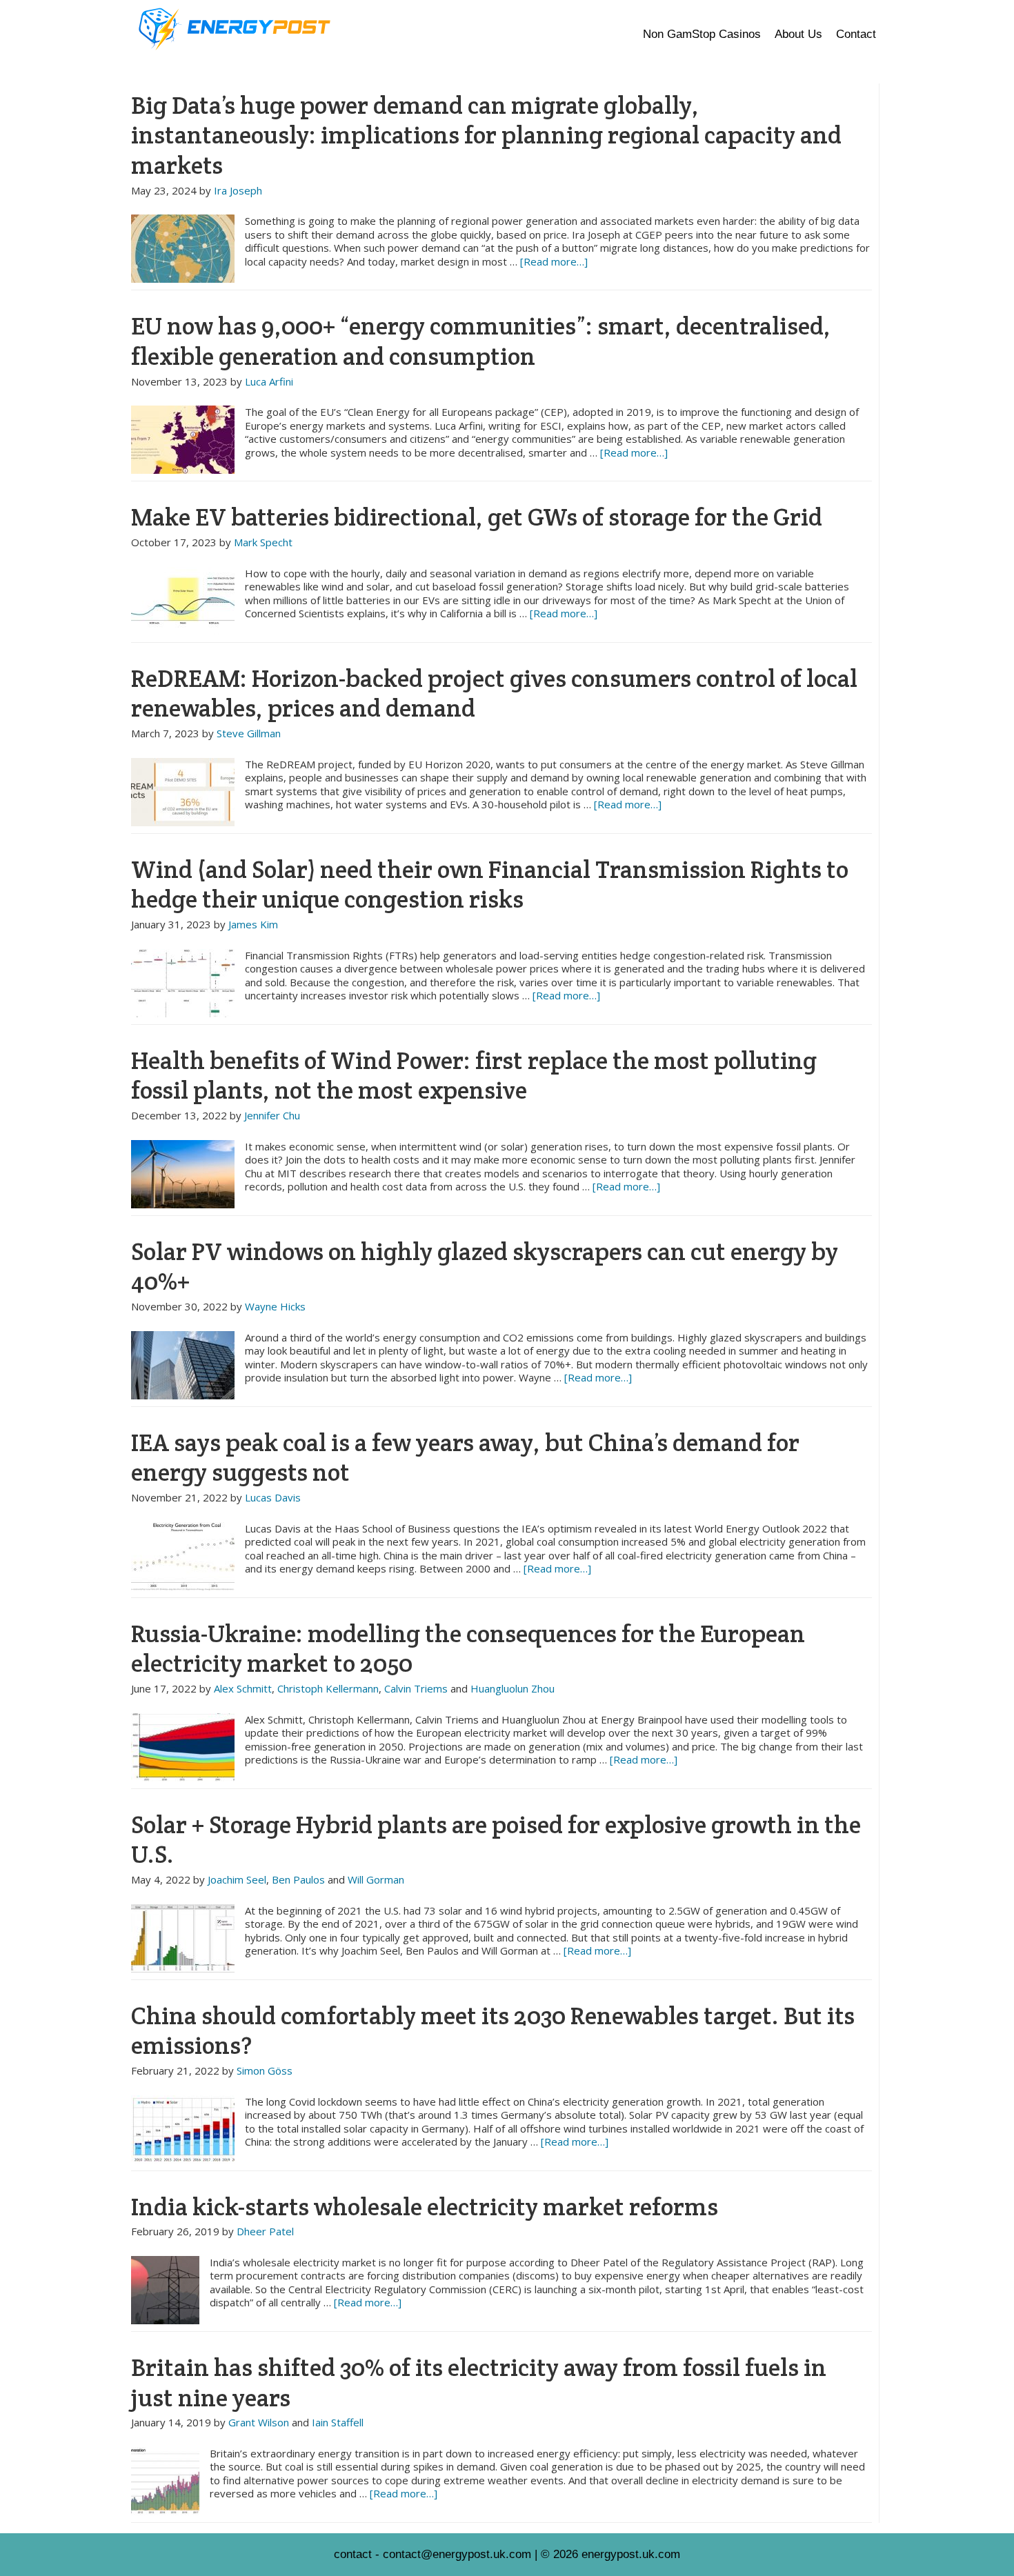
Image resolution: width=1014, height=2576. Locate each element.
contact (353, 2554)
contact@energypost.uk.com (457, 2554)
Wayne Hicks (275, 1306)
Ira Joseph (238, 190)
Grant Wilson (259, 2422)
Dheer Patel (265, 2231)
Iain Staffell (338, 2422)
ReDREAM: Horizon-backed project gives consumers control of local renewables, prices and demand (494, 693)
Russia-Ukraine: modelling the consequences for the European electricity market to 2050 (468, 1649)
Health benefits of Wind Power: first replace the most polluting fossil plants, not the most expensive (474, 1076)
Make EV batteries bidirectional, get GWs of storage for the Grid (477, 517)
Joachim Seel (237, 1879)
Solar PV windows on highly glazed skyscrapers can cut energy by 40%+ (485, 1267)
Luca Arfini (269, 381)
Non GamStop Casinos (702, 34)
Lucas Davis (273, 1497)
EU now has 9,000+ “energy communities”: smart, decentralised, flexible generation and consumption (481, 341)
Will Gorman (376, 1879)
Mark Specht (263, 542)
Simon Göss (265, 2070)
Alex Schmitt (243, 1688)
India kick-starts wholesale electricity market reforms (425, 2207)
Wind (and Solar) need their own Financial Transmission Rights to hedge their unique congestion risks (490, 885)
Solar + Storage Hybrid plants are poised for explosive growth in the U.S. (496, 1840)
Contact (856, 34)
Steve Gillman (249, 733)
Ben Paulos (298, 1879)
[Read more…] (554, 261)
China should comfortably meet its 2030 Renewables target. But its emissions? (493, 2031)
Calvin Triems (416, 1688)
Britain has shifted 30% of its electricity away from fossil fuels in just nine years (479, 2383)
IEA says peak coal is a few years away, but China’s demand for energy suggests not (465, 1458)
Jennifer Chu (272, 1115)
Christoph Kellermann (328, 1688)
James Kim (253, 924)
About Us (798, 34)
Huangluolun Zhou (513, 1688)
